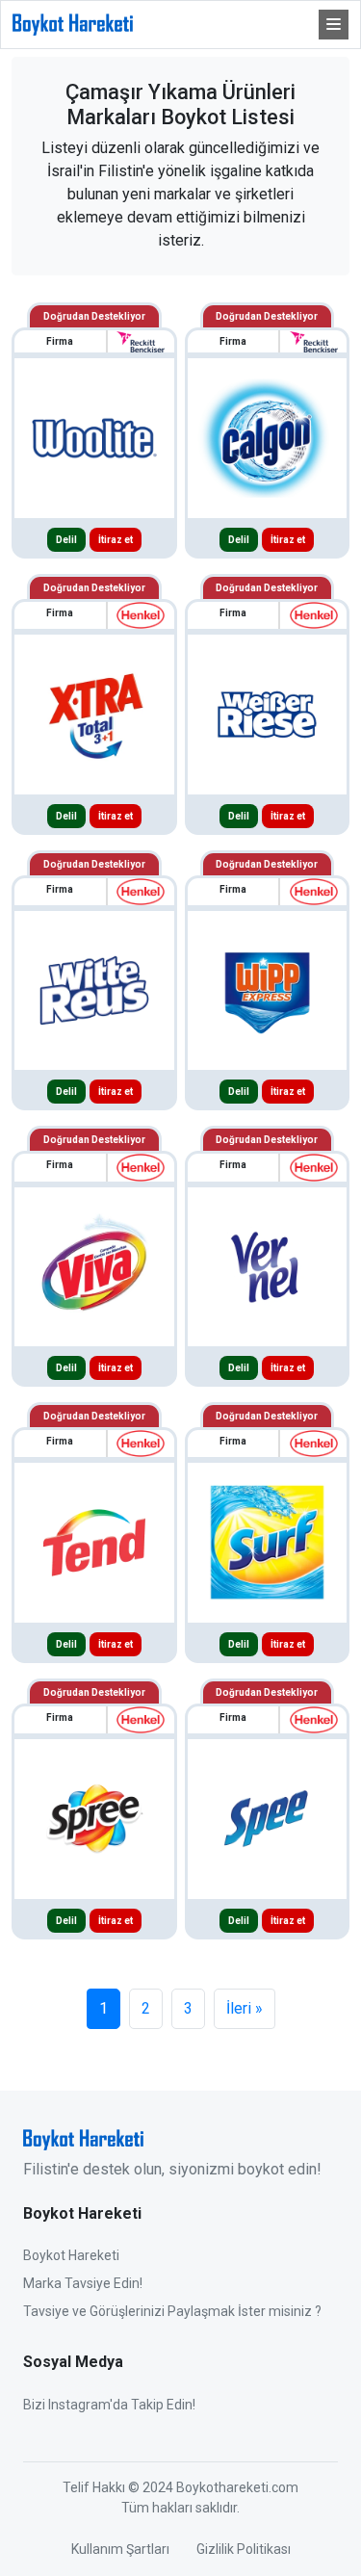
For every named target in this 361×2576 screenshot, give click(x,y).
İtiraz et (116, 540)
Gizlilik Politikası (244, 2549)
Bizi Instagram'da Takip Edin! (109, 2405)
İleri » (245, 2008)
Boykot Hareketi (71, 2255)
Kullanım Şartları (120, 2549)
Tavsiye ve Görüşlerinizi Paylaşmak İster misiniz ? (172, 2311)
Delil (66, 540)
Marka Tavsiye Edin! (83, 2283)
